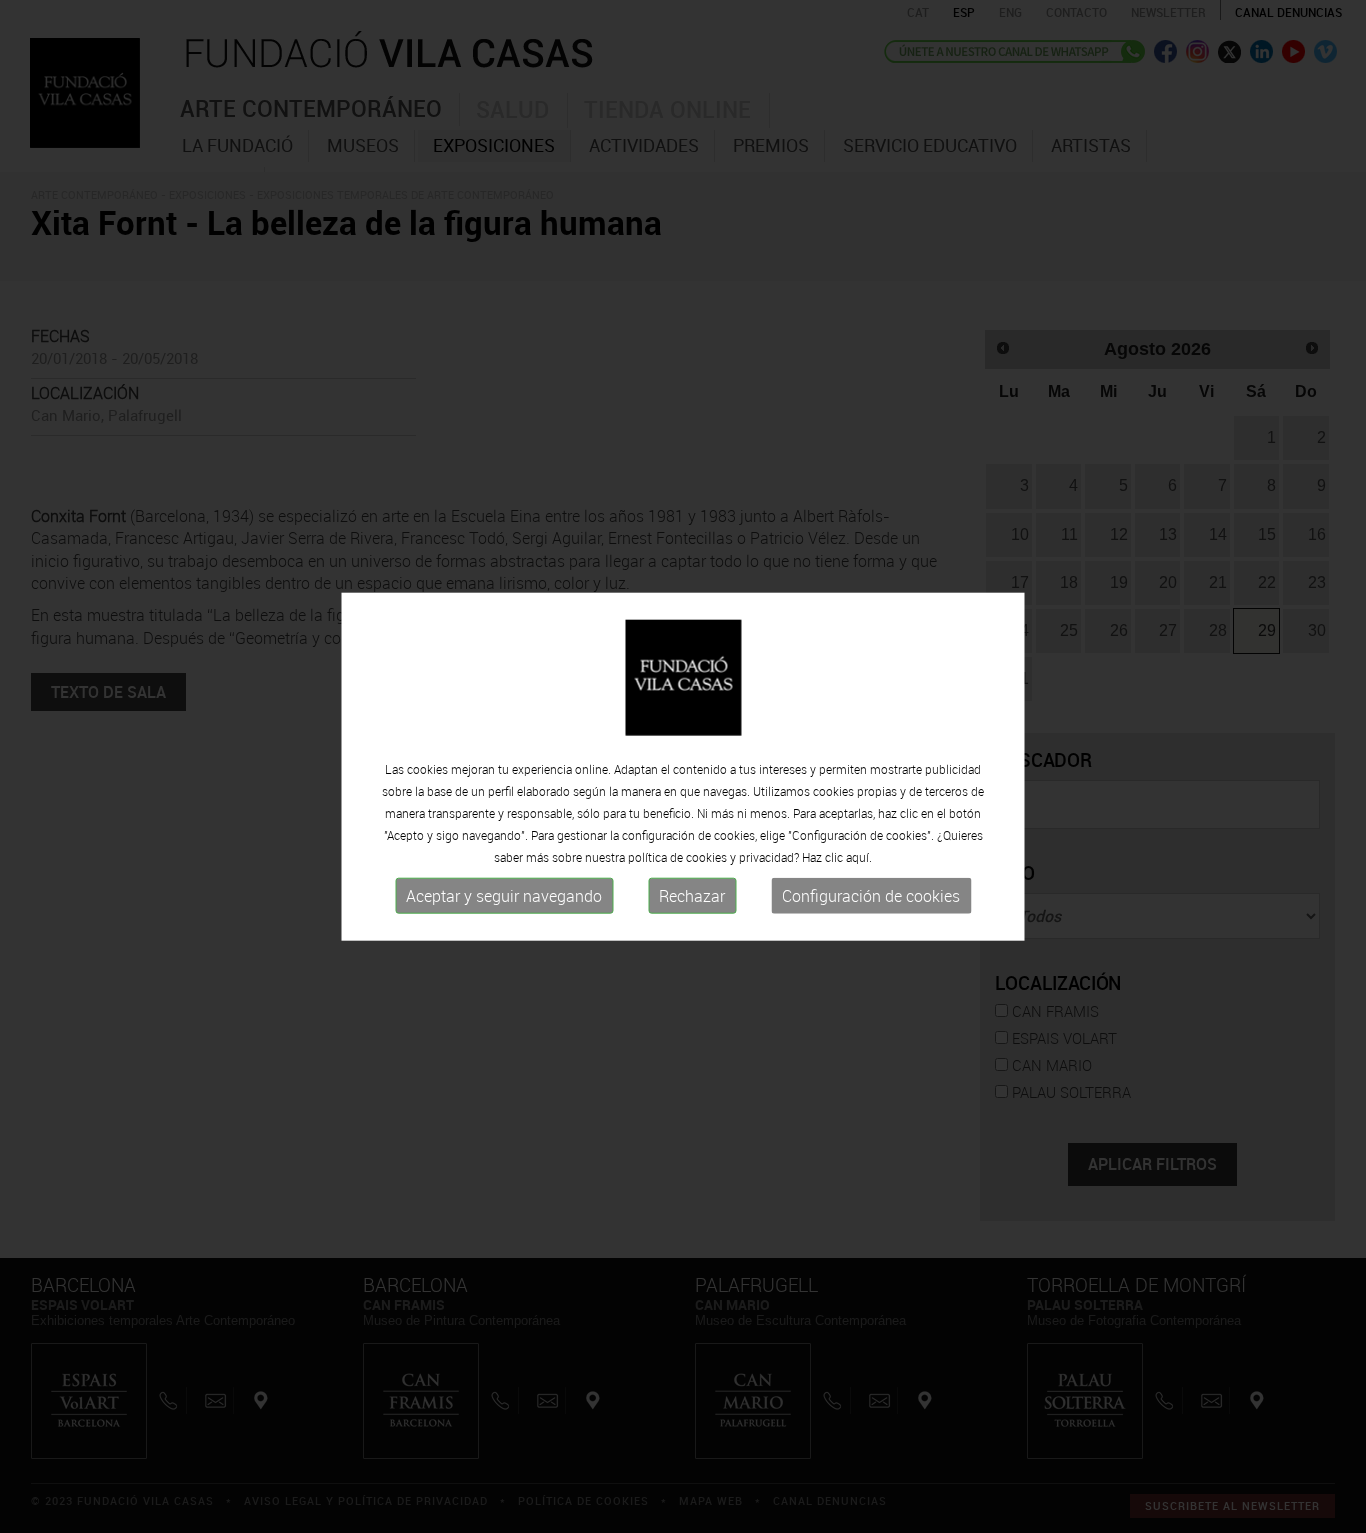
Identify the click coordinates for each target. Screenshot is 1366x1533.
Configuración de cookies (871, 896)
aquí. (859, 857)
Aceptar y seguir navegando (504, 896)
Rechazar (692, 896)
